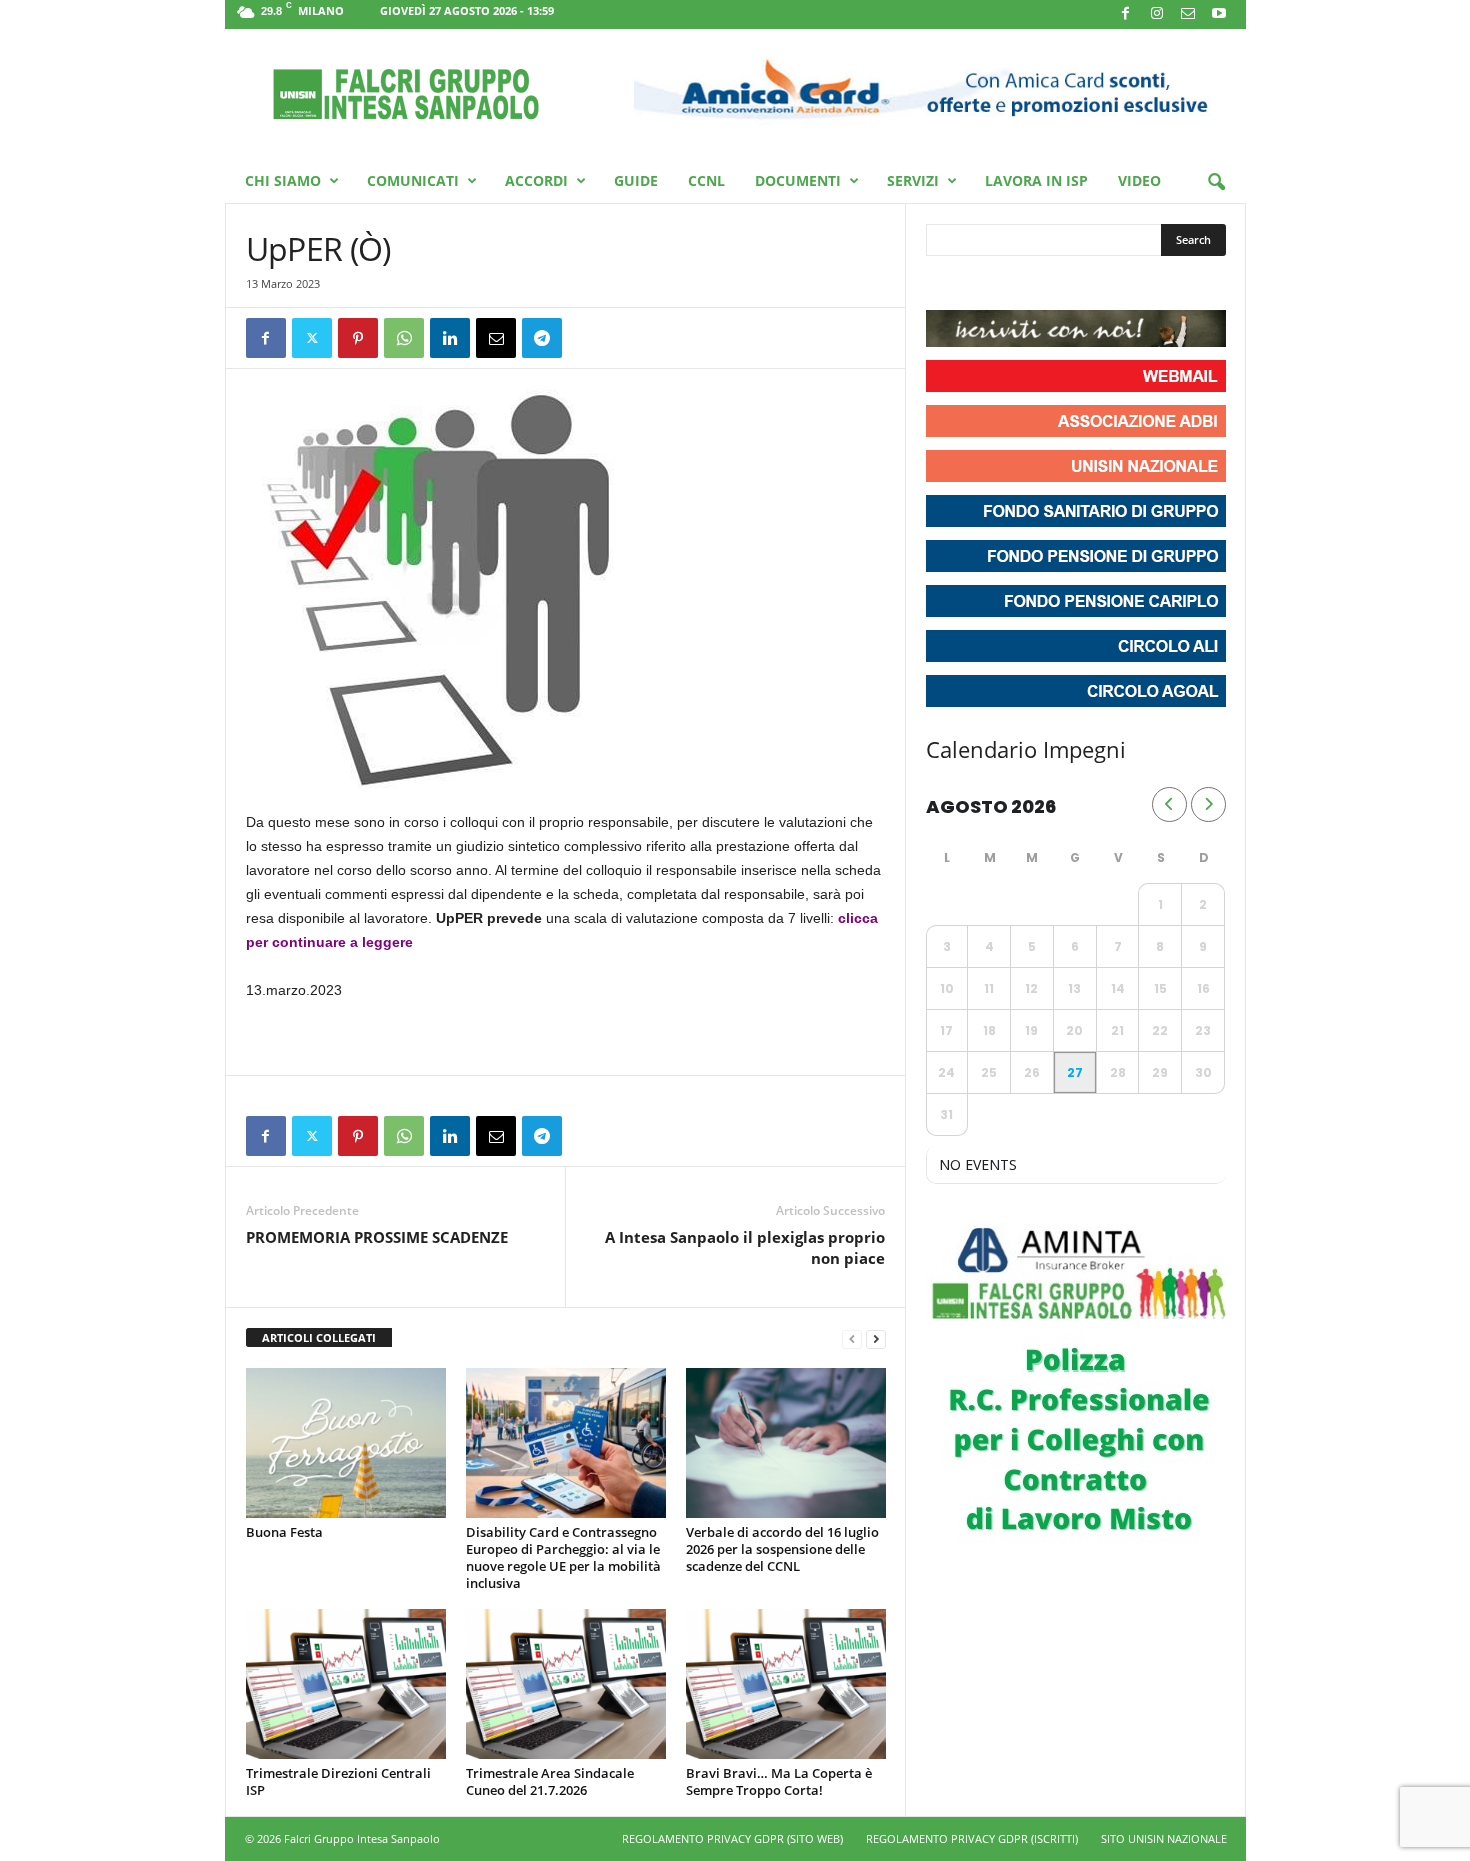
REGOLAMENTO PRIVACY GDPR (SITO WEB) (732, 1838)
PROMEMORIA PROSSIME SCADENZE (377, 1237)
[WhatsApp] (404, 338)
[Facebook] (1126, 14)
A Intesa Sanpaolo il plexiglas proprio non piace (745, 1247)
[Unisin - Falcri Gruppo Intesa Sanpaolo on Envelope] (1088, 285)
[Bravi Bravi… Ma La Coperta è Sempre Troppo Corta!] (786, 1684)
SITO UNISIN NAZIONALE (1164, 1838)
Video (1139, 180)
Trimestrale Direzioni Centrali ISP (338, 1781)
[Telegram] (542, 338)
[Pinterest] (358, 338)
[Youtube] (1219, 14)
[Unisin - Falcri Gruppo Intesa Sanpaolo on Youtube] (1016, 285)
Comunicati (413, 180)
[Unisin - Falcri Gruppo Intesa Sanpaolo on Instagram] (980, 285)
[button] (1216, 183)
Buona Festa (284, 1532)
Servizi (913, 180)
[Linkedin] (450, 338)
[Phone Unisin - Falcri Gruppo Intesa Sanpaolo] (1052, 285)
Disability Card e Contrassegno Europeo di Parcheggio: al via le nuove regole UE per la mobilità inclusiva (563, 1557)
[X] (312, 338)
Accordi (536, 180)
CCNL (706, 180)
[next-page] (876, 1338)
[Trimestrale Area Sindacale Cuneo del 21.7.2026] (566, 1684)
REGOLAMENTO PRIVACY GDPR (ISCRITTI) (972, 1838)
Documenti (798, 180)
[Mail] (1188, 14)
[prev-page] (852, 1338)
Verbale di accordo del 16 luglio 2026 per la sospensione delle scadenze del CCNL (782, 1549)
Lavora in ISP (1036, 180)
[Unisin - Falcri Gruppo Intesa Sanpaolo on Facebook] (944, 285)
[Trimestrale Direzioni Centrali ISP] (346, 1684)
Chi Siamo (283, 180)
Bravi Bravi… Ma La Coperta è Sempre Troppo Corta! (779, 1781)
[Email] (496, 338)
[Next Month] (1208, 804)
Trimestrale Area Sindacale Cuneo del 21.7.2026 (550, 1781)
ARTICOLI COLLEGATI (319, 1337)
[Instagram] (1157, 14)
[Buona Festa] (346, 1443)
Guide (636, 180)
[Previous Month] (1169, 804)
